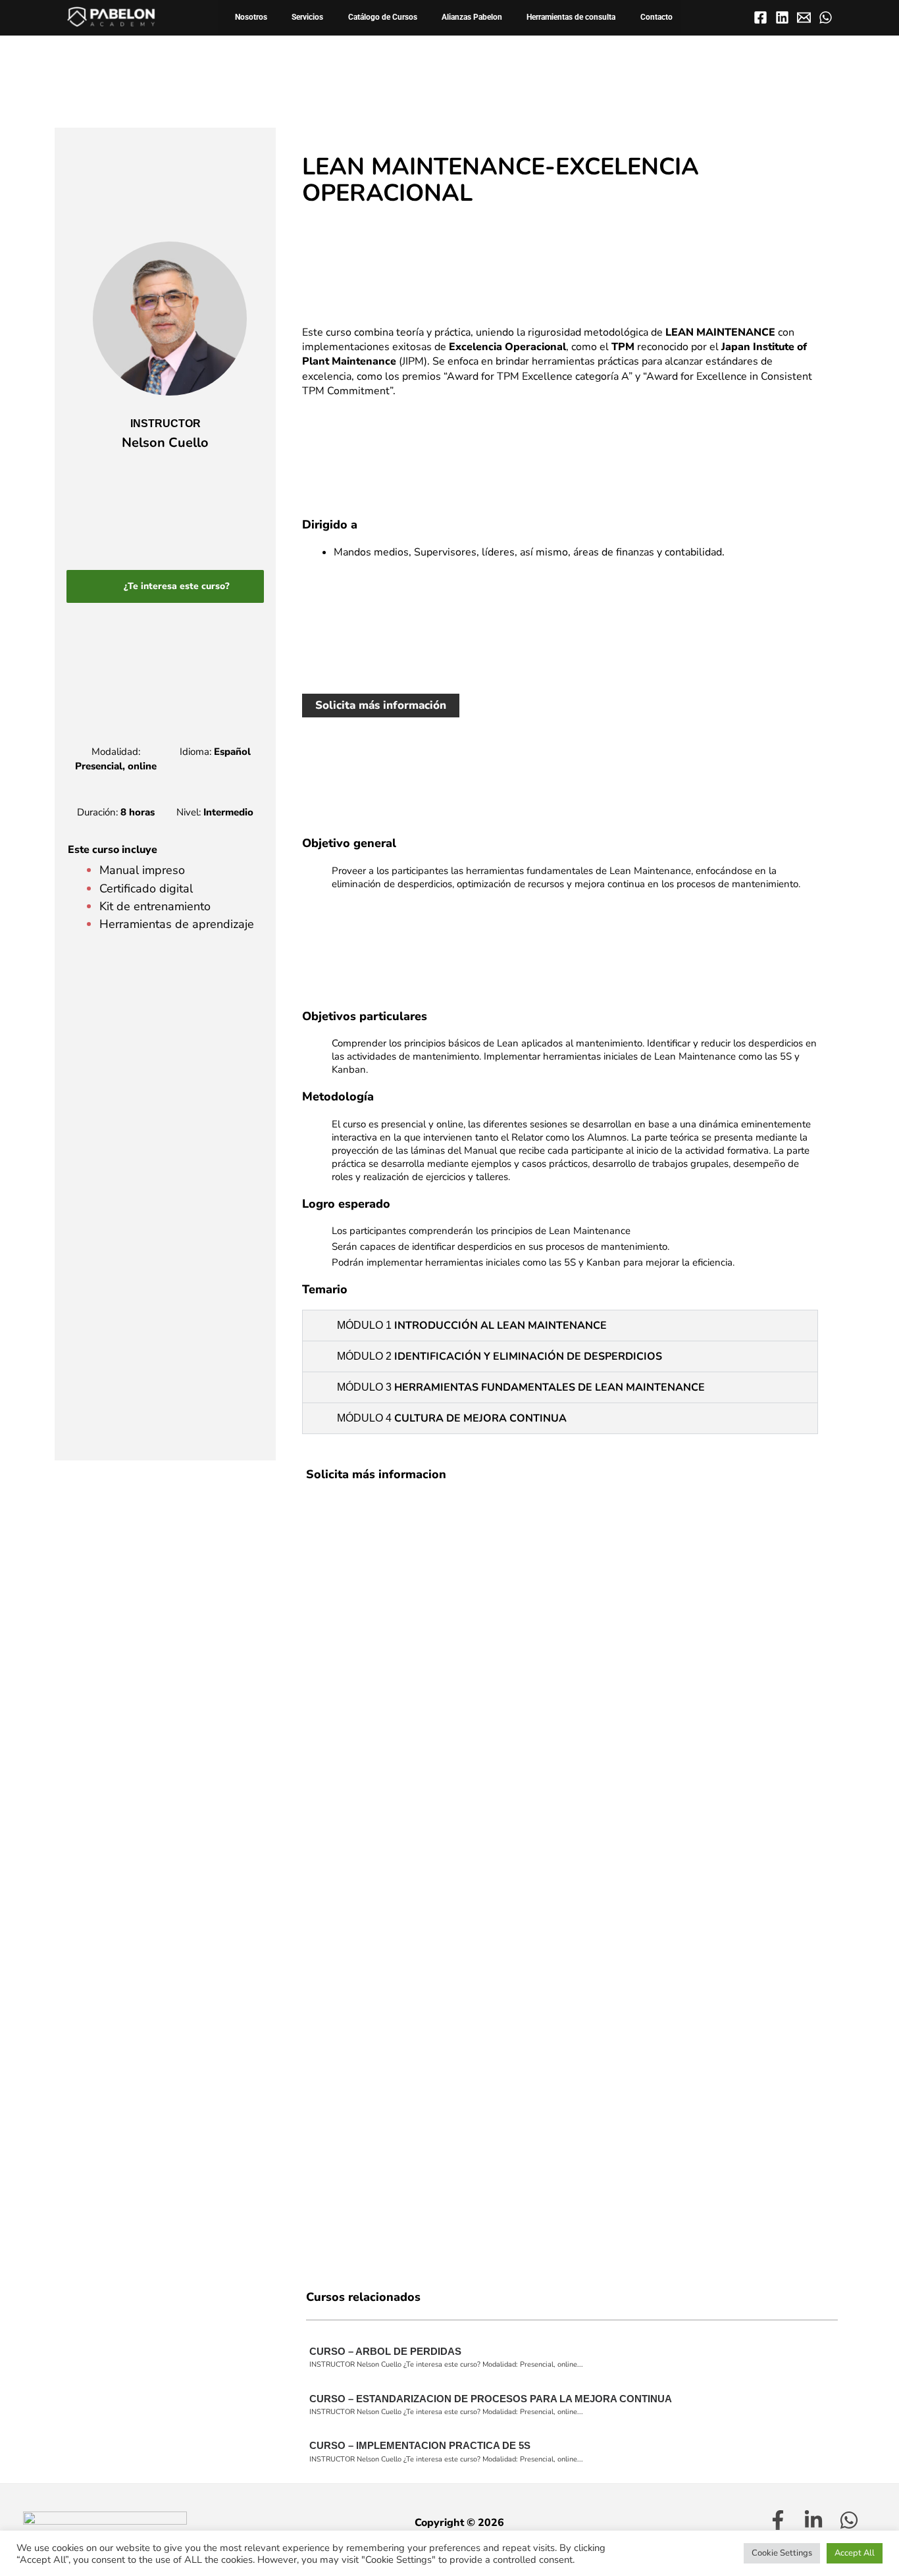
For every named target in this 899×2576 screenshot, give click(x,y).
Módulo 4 (452, 1418)
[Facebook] (760, 17)
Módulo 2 (500, 1356)
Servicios (307, 17)
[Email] (804, 17)
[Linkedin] (782, 17)
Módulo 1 (472, 1325)
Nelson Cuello (165, 443)
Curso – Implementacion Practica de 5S (420, 2445)
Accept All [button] (855, 2553)
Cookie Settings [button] (782, 2553)
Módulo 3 (521, 1387)
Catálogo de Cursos (383, 17)
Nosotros (251, 17)
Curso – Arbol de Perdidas (385, 2351)
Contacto (656, 17)
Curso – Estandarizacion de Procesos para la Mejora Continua (491, 2399)
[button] (560, 1326)
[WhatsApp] (826, 17)
